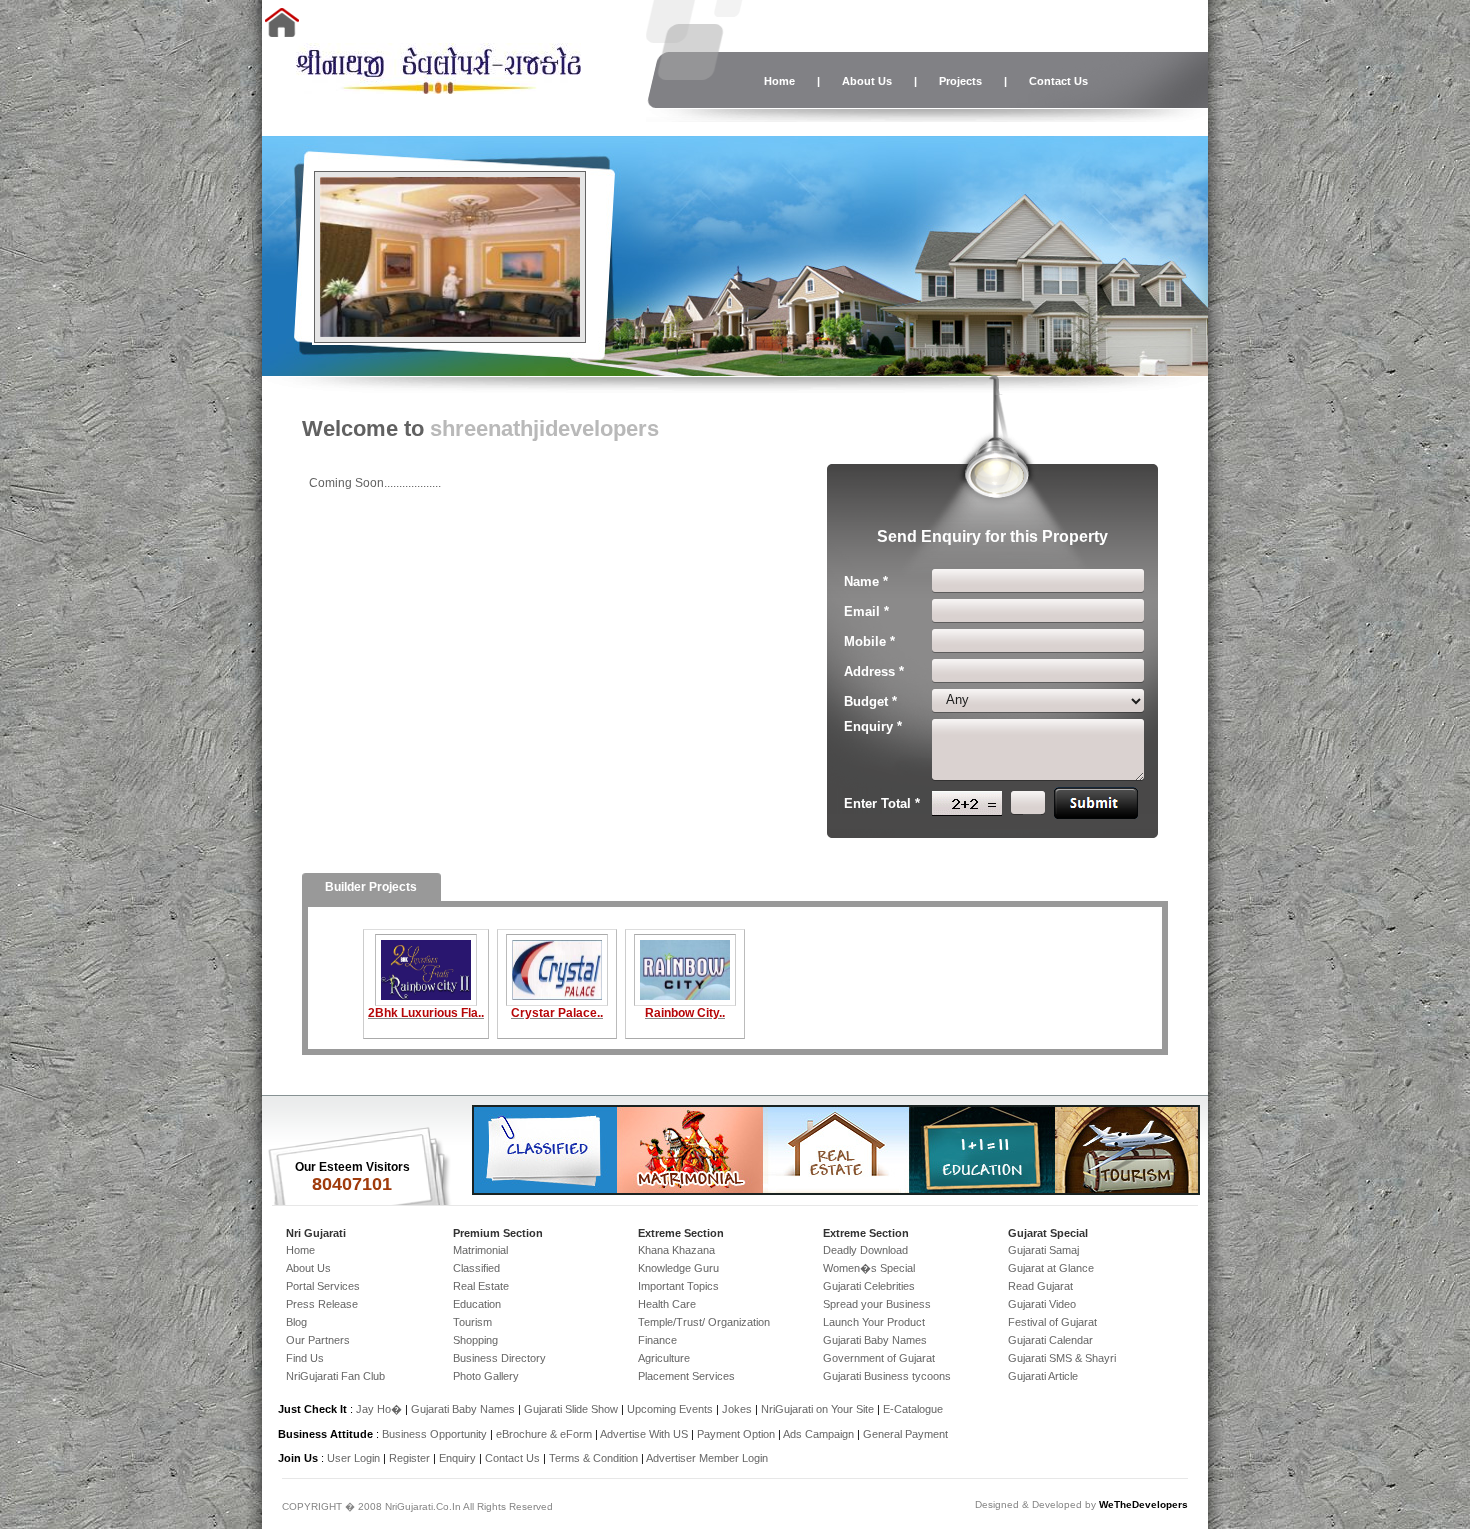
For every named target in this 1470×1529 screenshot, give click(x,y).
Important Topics (678, 1286)
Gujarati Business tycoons (887, 1376)
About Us (867, 81)
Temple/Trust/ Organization (704, 1322)
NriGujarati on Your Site (817, 1409)
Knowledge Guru (678, 1268)
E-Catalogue (913, 1409)
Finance (657, 1340)
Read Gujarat (1040, 1286)
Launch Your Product (874, 1322)
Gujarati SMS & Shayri (1062, 1358)
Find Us (305, 1358)
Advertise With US (644, 1434)
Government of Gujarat (879, 1358)
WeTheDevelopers (1143, 1504)
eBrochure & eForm (544, 1434)
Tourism (472, 1322)
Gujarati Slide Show (572, 1409)
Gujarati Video (1042, 1304)
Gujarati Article (1043, 1376)
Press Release (322, 1304)
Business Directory (499, 1358)
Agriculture (664, 1358)
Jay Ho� (379, 1409)
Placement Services (686, 1376)
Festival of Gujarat (1052, 1322)
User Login (353, 1458)
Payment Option (736, 1434)
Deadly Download (865, 1250)
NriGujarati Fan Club (335, 1376)
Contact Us (1058, 81)
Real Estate (481, 1286)
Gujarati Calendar (1050, 1340)
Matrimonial (480, 1250)
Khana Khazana (676, 1250)
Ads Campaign (818, 1434)
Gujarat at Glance (1051, 1268)
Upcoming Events (670, 1409)
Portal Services (323, 1286)
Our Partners (318, 1340)
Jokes (738, 1409)
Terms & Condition (593, 1458)
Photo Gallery (486, 1376)
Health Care (667, 1304)
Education (477, 1304)
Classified (476, 1268)
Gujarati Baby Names (875, 1340)
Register (409, 1458)
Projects (960, 81)
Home (779, 81)
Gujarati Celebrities (869, 1286)
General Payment (905, 1434)
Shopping (475, 1340)
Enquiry (459, 1458)
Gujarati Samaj (1043, 1250)
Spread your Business (877, 1304)
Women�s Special (869, 1268)
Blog (296, 1322)
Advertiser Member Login (707, 1458)
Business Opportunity (434, 1434)
